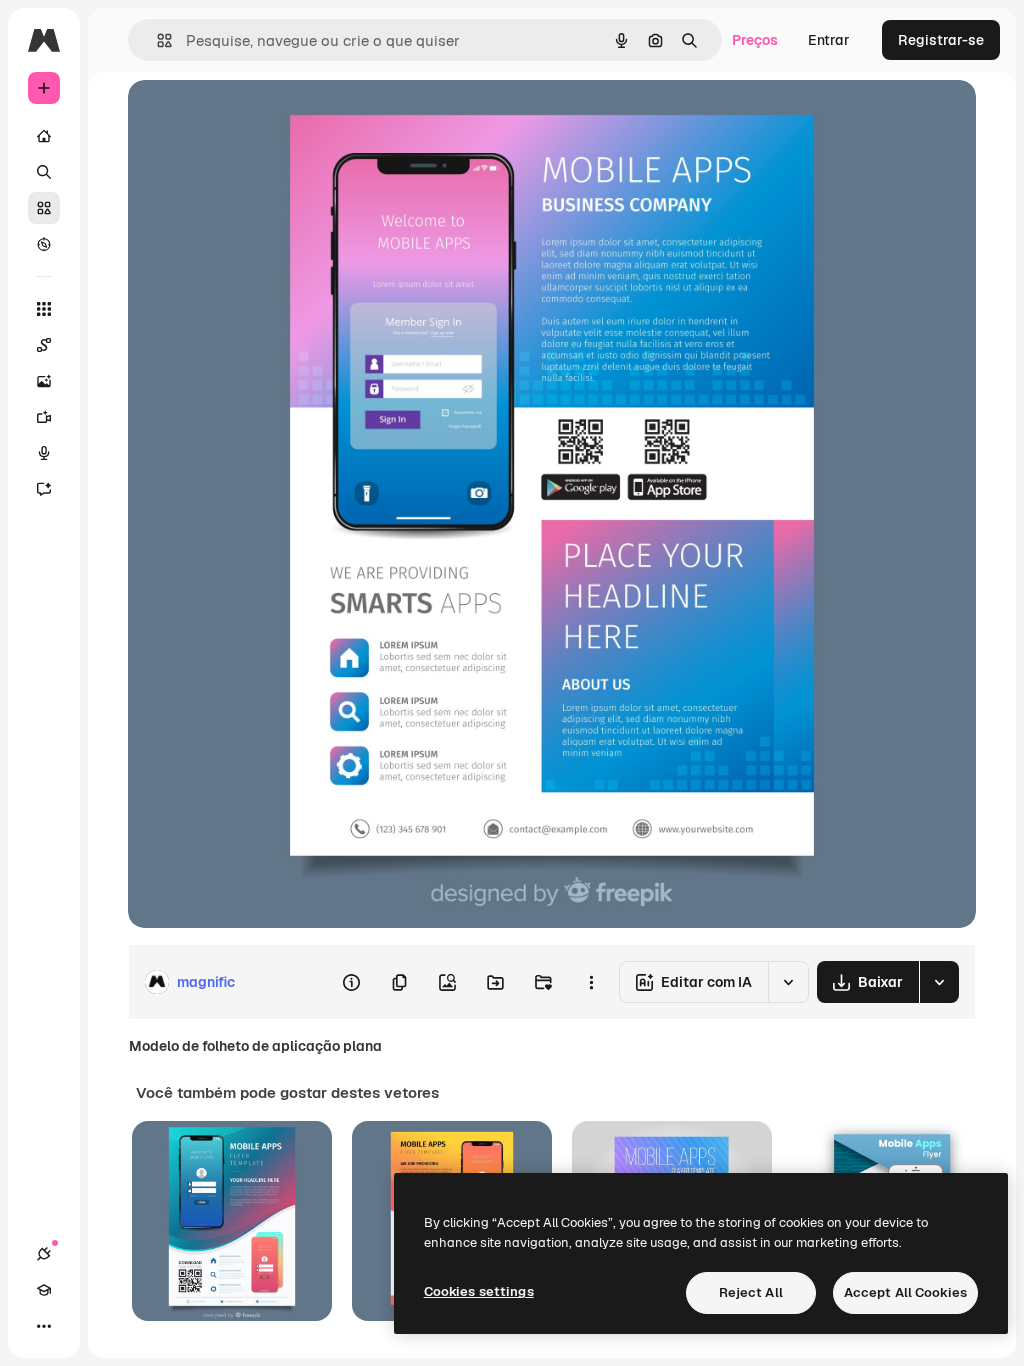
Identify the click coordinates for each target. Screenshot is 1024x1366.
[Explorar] (44, 244)
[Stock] (44, 208)
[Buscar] (44, 172)
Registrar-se (941, 40)
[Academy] (44, 1290)
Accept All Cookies (905, 1292)
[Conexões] (44, 1254)
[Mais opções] (591, 982)
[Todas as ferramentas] (44, 309)
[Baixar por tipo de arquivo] (939, 982)
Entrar (829, 40)
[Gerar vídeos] (44, 417)
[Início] (44, 136)
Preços (755, 40)
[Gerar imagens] (44, 381)
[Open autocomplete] (156, 40)
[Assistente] (44, 489)
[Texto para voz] (44, 453)
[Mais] (44, 1326)
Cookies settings (479, 1291)
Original (256, 117)
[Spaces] (44, 345)
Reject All (751, 1292)
